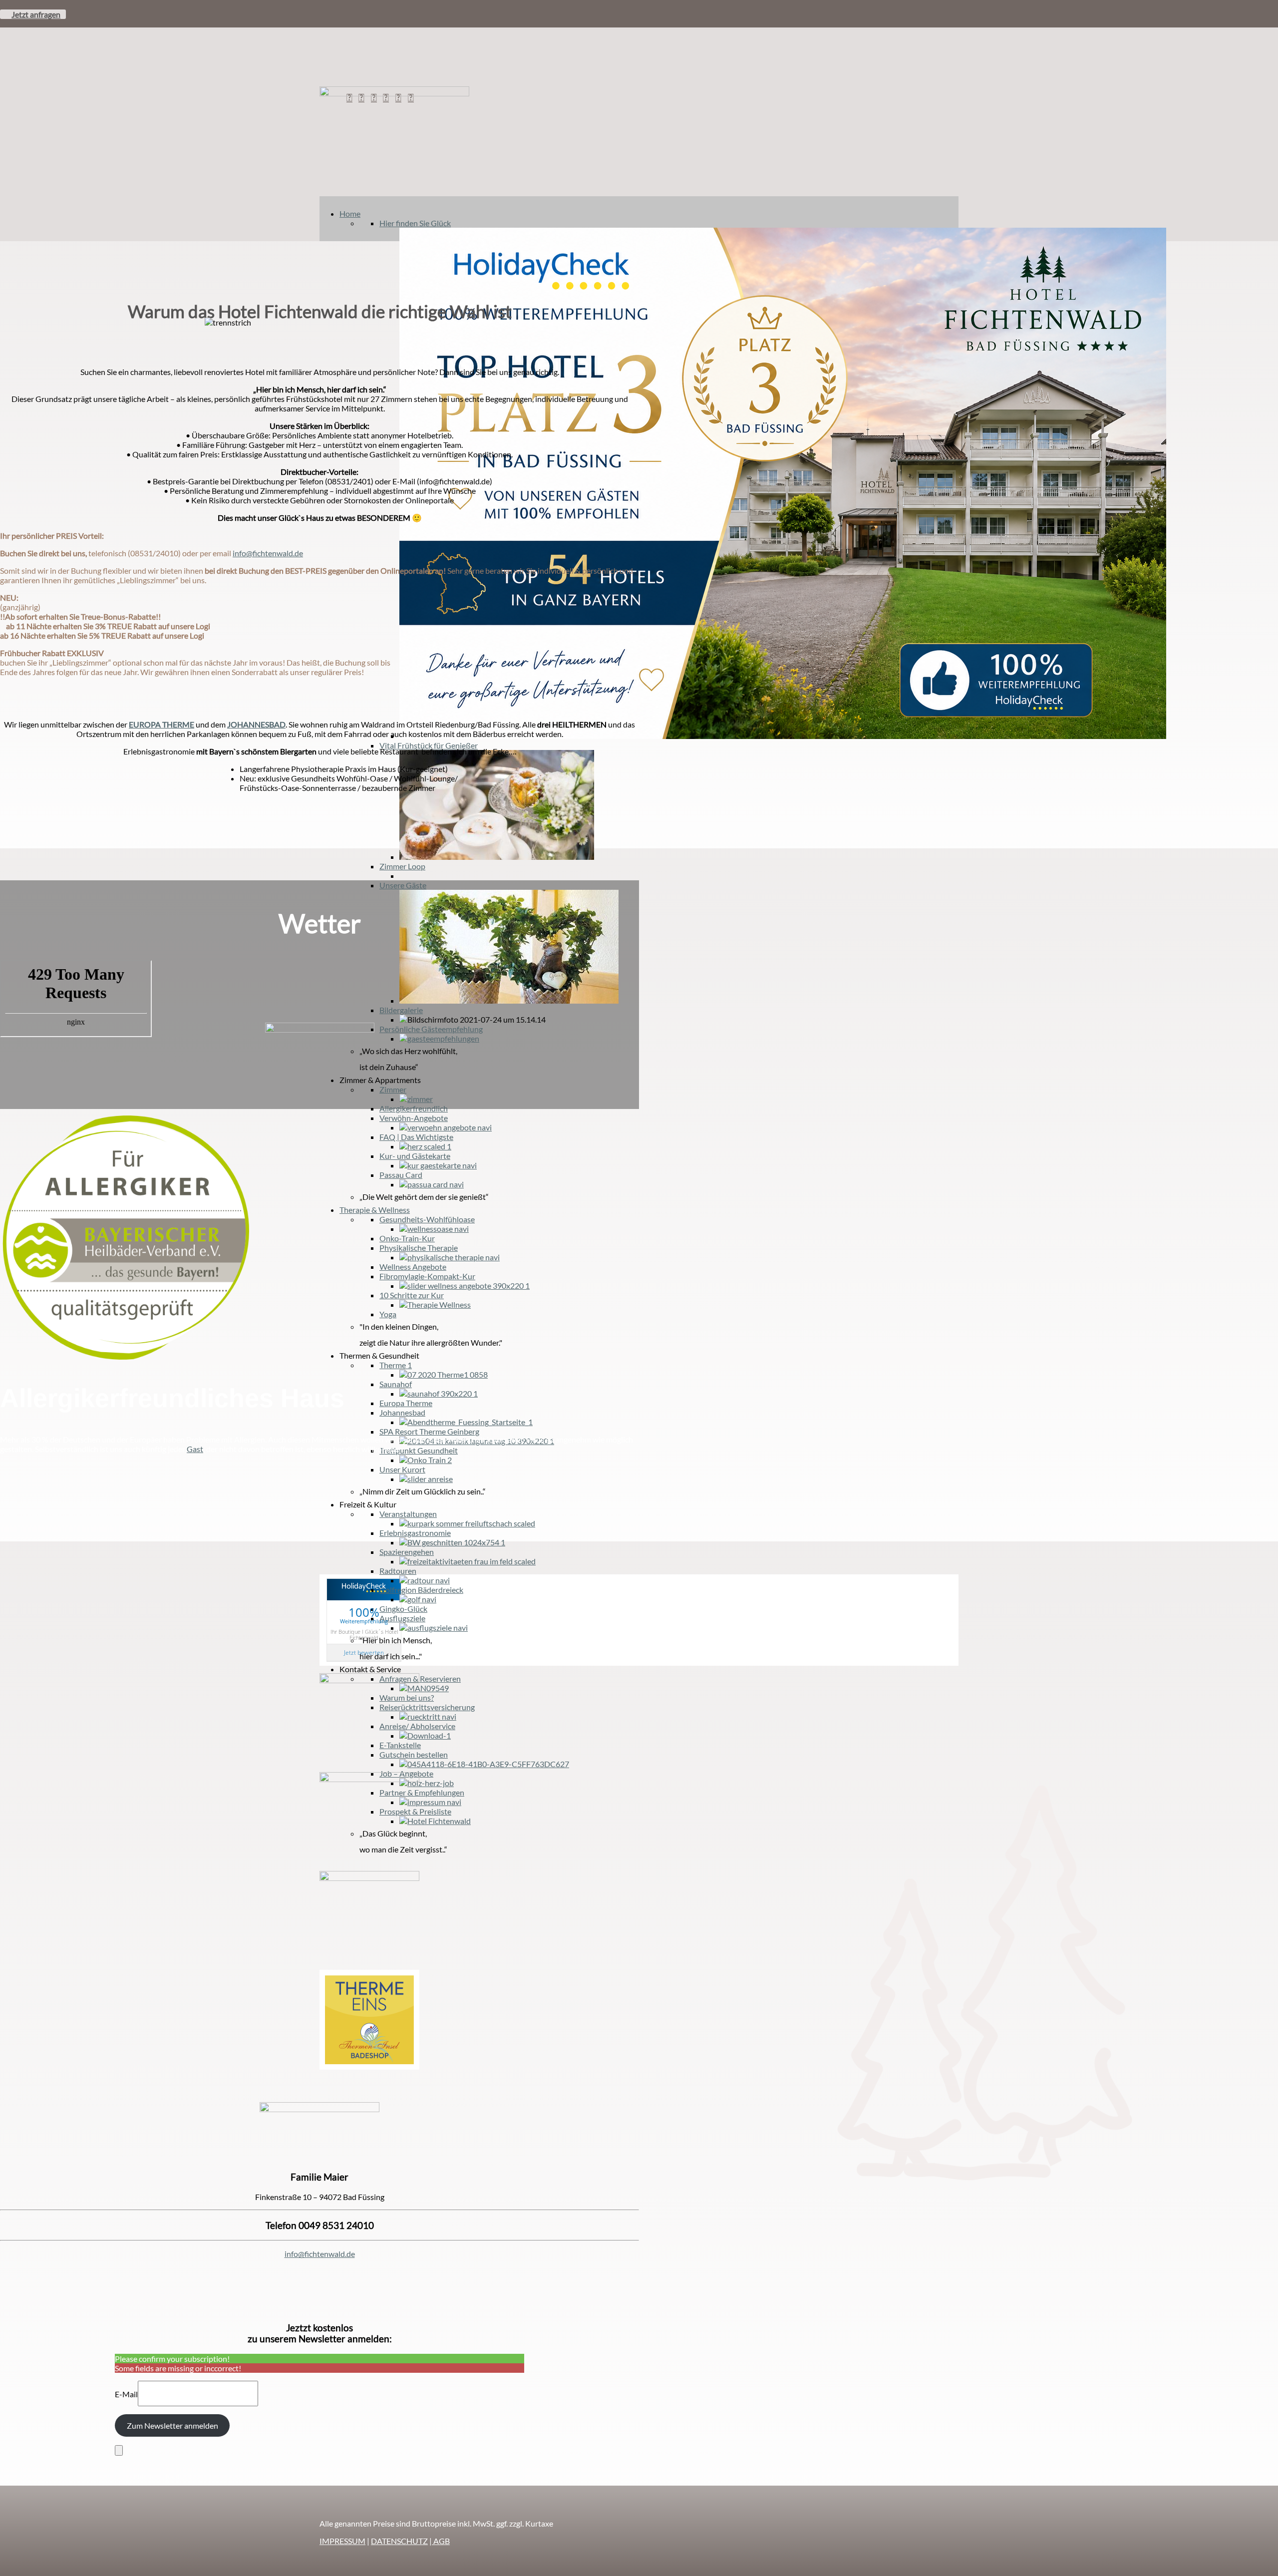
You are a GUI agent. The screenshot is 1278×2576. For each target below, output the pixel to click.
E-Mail (126, 2394)
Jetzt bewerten (364, 1653)
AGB (441, 2541)
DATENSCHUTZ (399, 2541)
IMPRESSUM (342, 2541)
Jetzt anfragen (36, 14)
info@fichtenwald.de (320, 2254)
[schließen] (119, 2450)
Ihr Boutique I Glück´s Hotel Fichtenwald (364, 1634)
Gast (195, 1449)
